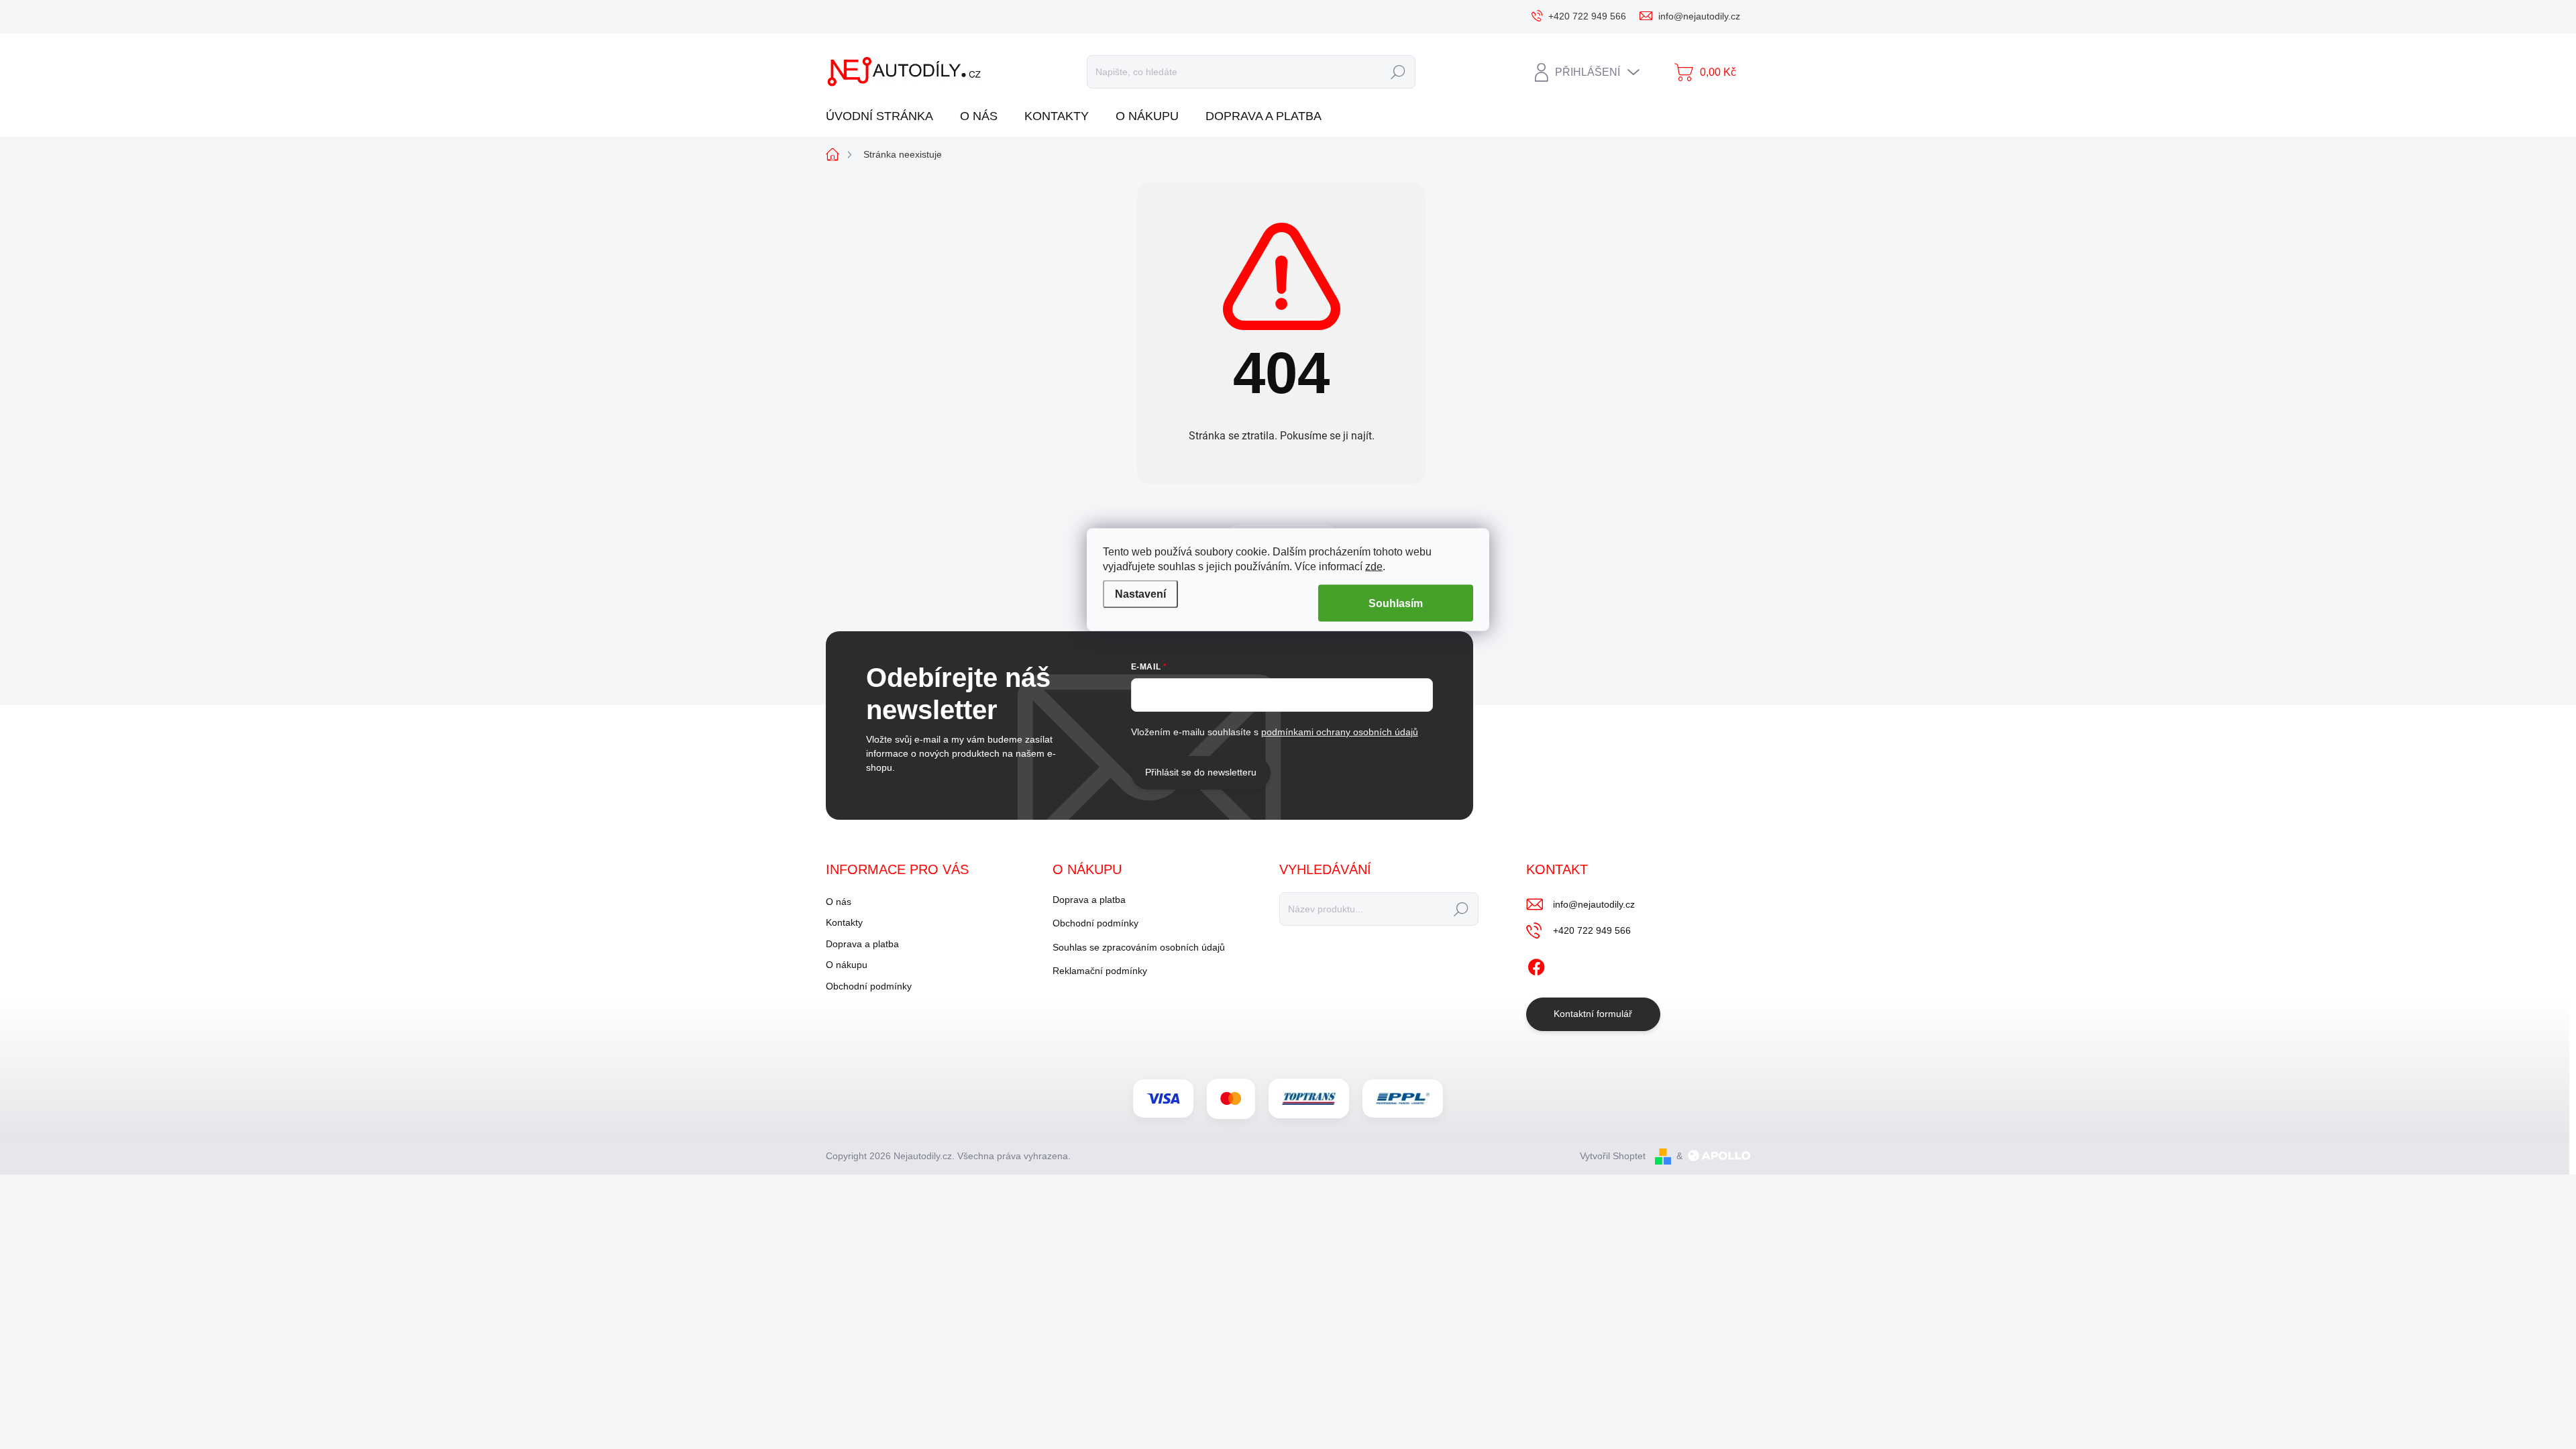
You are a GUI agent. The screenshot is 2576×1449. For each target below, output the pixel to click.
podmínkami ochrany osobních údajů (1340, 732)
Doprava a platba (862, 944)
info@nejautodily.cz (1594, 904)
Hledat (1398, 72)
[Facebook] (1536, 965)
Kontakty (844, 922)
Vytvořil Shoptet (1613, 1156)
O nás (839, 902)
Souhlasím (1396, 603)
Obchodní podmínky (869, 986)
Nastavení (1140, 594)
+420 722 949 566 (1592, 930)
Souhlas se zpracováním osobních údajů (1139, 947)
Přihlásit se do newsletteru (1201, 772)
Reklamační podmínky (1100, 971)
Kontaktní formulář (1593, 1014)
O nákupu (847, 965)
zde (1374, 567)
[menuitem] (884, 116)
